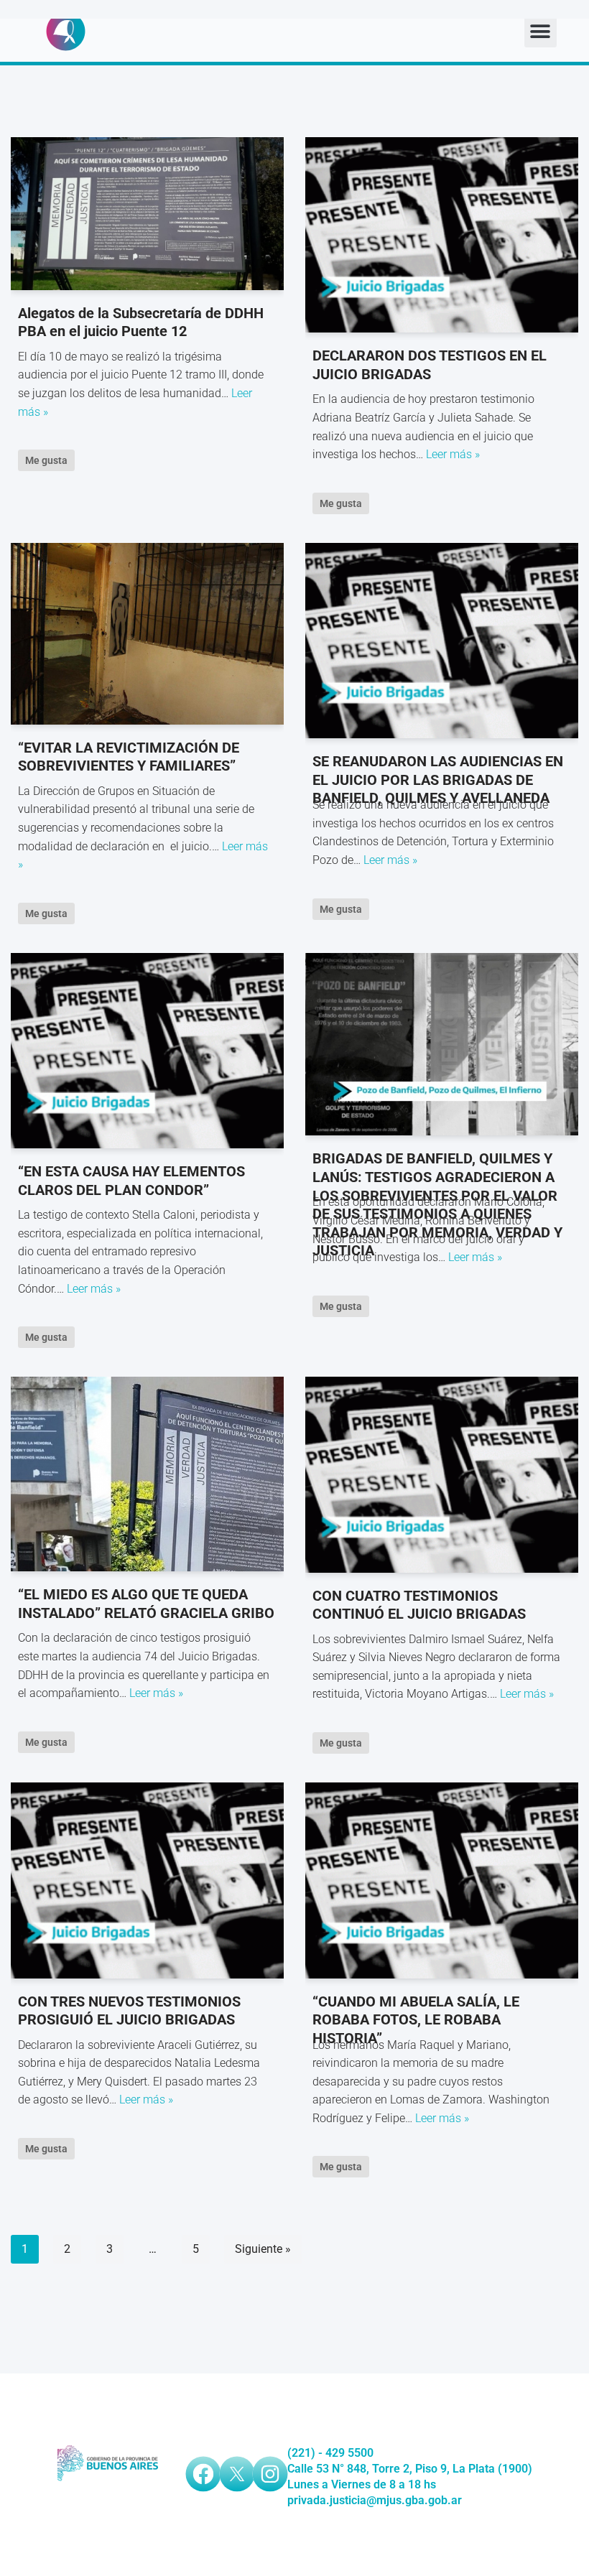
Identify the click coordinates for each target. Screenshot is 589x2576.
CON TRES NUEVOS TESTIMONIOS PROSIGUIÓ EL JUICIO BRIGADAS (129, 2011)
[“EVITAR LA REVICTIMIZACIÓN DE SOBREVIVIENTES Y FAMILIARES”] (147, 634)
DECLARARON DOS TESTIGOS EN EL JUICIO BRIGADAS (430, 365)
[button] (541, 31)
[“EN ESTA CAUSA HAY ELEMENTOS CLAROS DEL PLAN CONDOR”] (147, 1051)
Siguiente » (263, 2249)
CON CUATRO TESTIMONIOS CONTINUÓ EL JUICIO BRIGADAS (419, 1605)
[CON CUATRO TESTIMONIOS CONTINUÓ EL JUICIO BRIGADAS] (442, 1474)
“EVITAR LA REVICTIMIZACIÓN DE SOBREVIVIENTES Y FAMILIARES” (129, 757)
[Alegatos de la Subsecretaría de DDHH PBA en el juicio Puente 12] (147, 214)
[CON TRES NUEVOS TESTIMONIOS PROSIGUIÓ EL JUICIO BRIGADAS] (147, 1880)
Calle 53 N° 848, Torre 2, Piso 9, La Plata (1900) (410, 2469)
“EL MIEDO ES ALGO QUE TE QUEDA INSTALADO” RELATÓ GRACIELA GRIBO (146, 1604)
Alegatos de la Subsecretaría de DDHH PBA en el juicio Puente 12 (141, 322)
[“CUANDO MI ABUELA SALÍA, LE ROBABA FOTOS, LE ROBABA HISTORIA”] (442, 1880)
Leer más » (453, 454)
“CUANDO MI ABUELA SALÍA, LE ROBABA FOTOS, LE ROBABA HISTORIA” (416, 2020)
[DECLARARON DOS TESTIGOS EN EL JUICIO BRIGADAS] (442, 235)
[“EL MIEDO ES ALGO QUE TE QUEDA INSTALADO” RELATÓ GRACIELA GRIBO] (147, 1474)
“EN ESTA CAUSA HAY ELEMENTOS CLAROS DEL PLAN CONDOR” (131, 1181)
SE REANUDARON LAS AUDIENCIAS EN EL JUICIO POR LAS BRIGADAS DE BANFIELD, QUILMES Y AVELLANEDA (438, 780)
